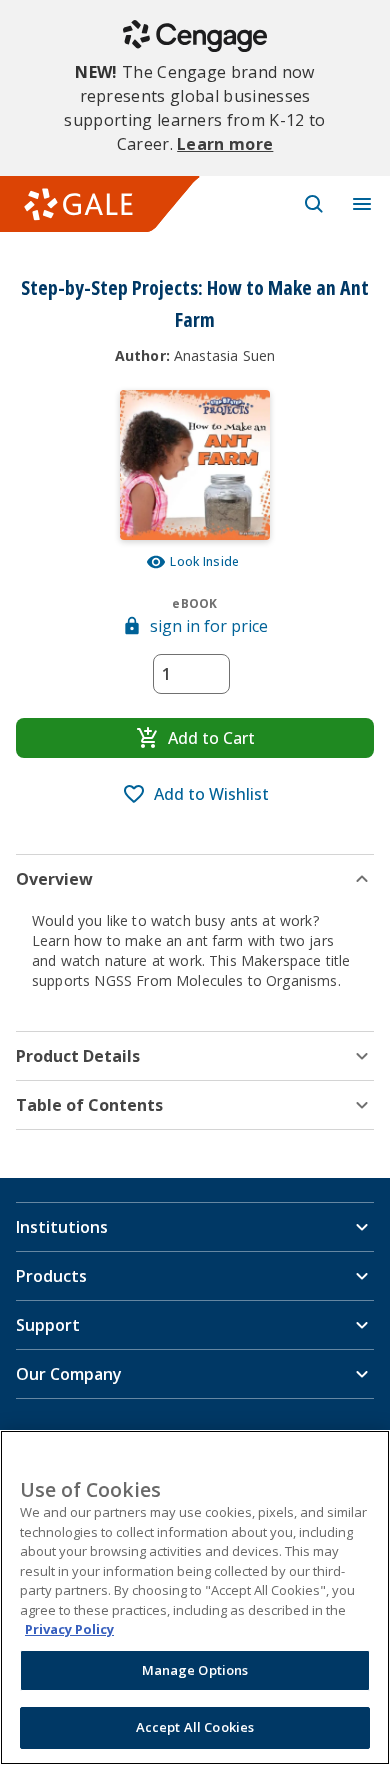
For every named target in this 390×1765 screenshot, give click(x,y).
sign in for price (209, 626)
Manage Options (195, 1670)
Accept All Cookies (195, 1727)
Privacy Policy (69, 1629)
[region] (195, 1597)
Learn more (225, 144)
